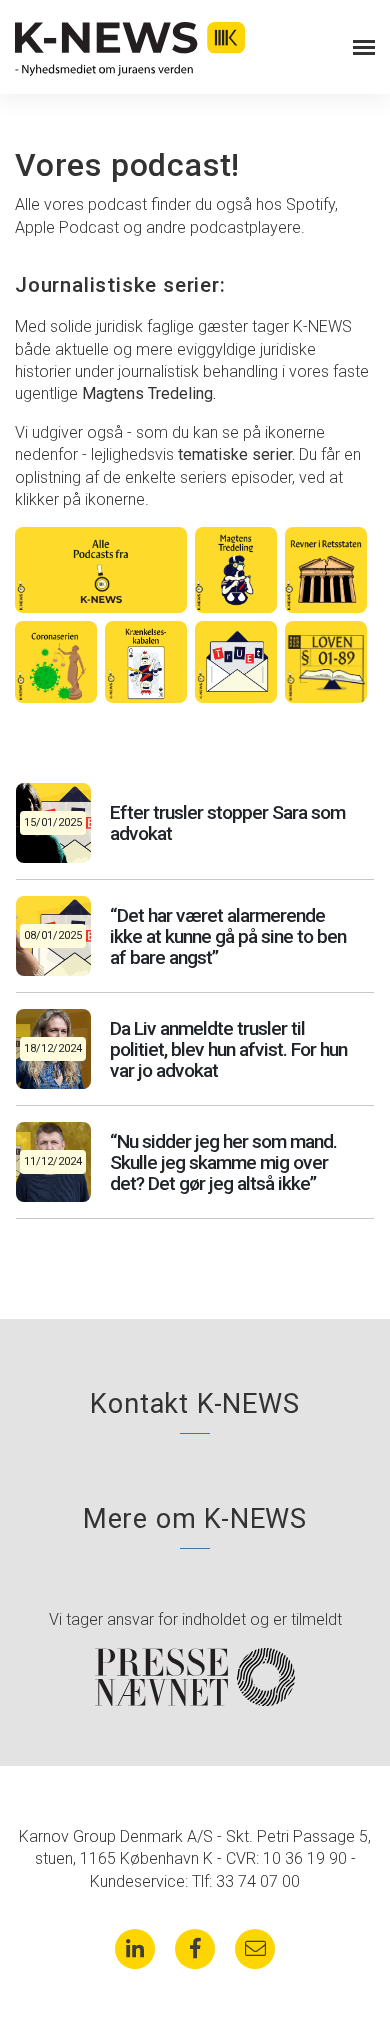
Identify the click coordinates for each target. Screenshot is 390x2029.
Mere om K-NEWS (195, 1519)
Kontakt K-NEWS (194, 1404)
